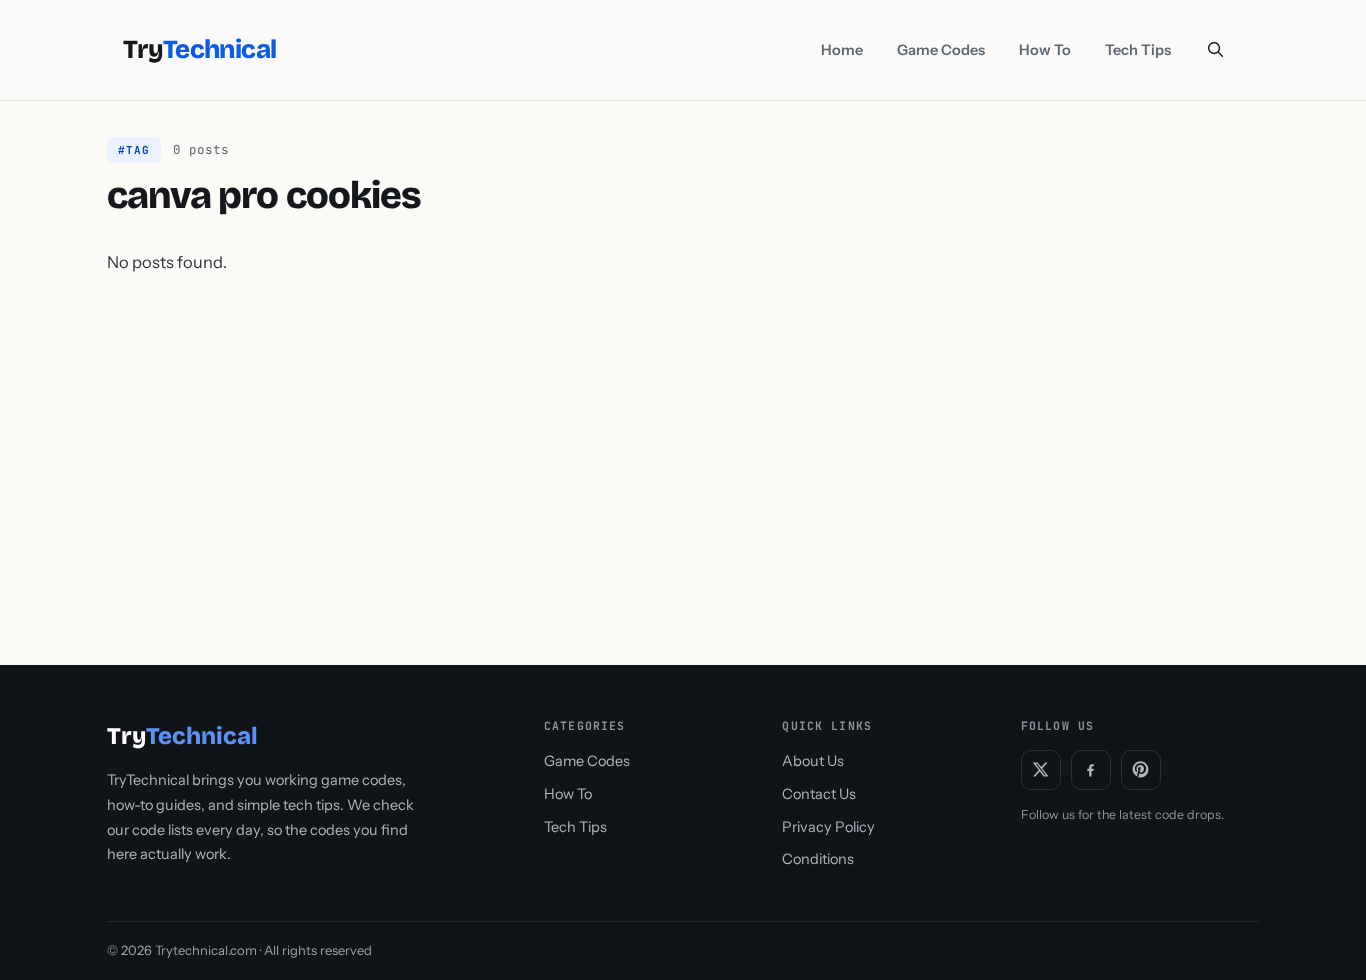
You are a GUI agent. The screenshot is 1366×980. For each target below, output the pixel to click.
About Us (813, 761)
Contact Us (819, 794)
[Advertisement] (683, 451)
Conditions (818, 859)
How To (1045, 50)
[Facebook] (1091, 770)
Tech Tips (1138, 50)
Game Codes (941, 50)
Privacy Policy (828, 827)
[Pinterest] (1141, 770)
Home (842, 50)
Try (199, 50)
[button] (1215, 50)
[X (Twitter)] (1041, 770)
